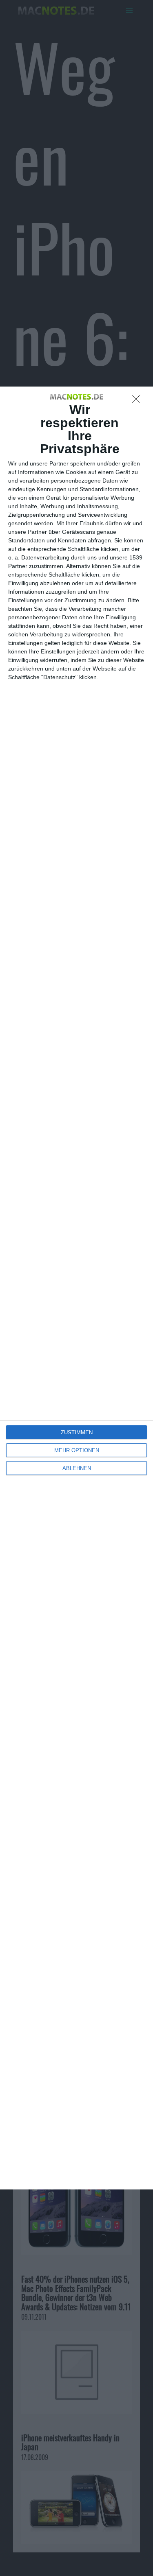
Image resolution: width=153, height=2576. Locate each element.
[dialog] (76, 1288)
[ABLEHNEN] (138, 401)
